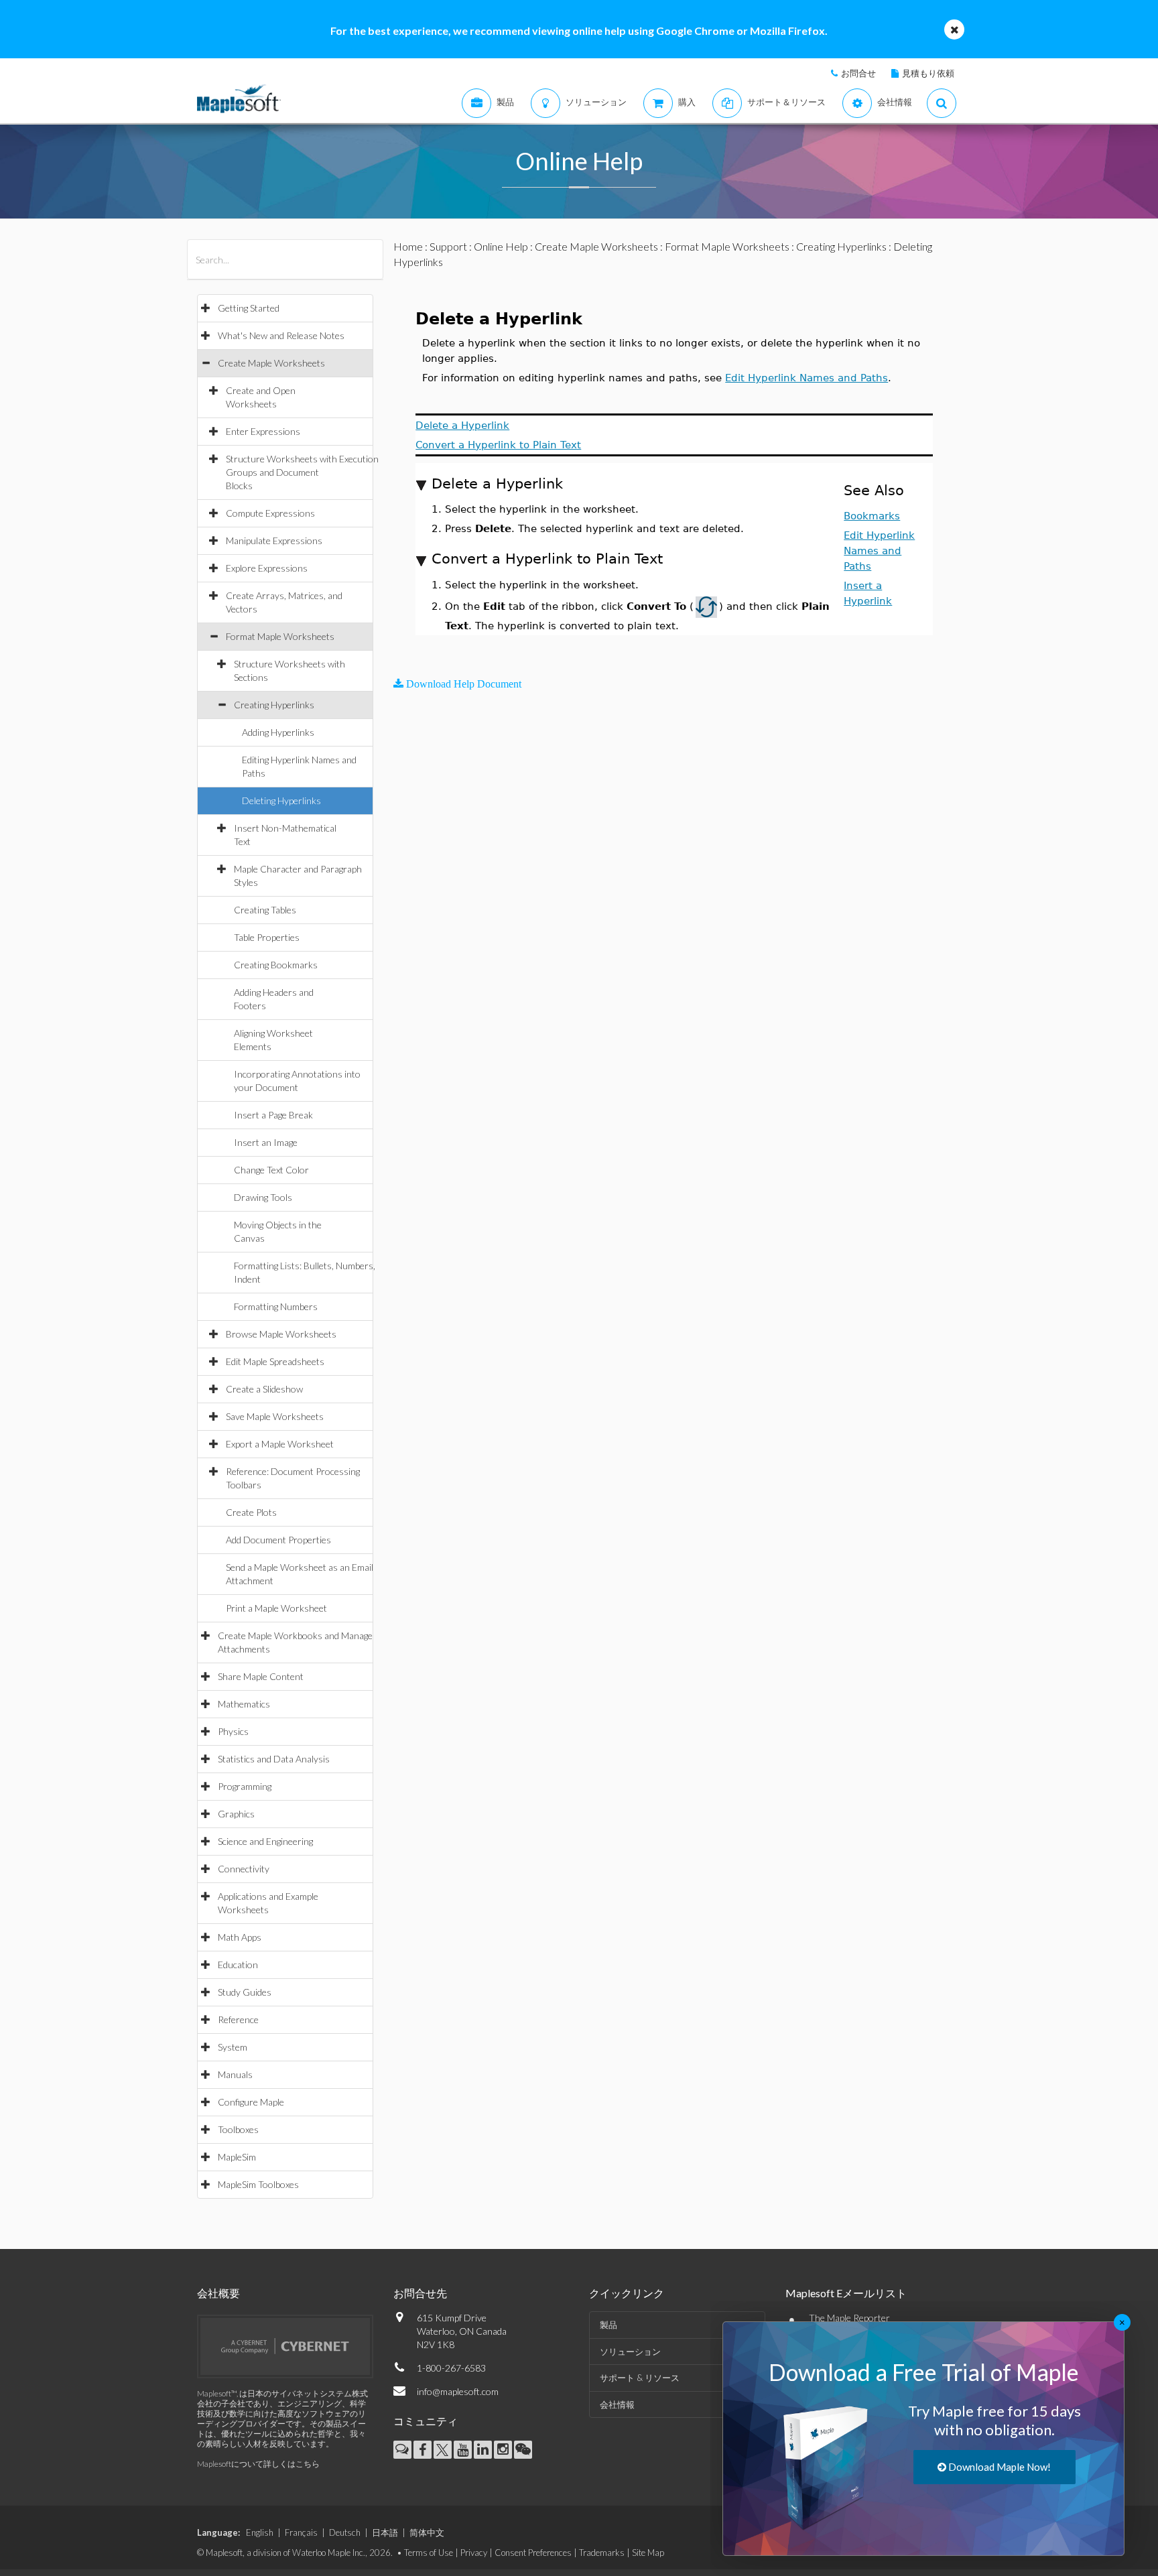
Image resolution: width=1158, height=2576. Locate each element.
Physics (233, 1731)
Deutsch (345, 2532)
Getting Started (249, 308)
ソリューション (630, 2352)
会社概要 (218, 2293)
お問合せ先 (420, 2293)
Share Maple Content (261, 1676)
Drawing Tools (263, 1197)
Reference (238, 2019)
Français (301, 2532)
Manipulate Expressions (274, 540)
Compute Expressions (270, 513)
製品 (608, 2325)
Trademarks (602, 2553)
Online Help (501, 246)
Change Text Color (271, 1170)
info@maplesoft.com (458, 2391)
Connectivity (244, 1869)
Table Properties (267, 937)
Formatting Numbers (276, 1306)
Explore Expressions (267, 568)
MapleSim (237, 2157)
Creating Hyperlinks (274, 705)
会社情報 (617, 2404)
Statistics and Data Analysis (274, 1759)
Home (408, 246)
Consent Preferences (533, 2553)
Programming (245, 1786)
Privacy (474, 2553)
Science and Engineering (265, 1841)
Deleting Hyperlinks (281, 800)
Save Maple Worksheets (275, 1416)
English (260, 2532)
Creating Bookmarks (276, 965)
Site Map (648, 2553)
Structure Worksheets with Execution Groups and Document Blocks (302, 472)
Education (238, 1965)
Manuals (235, 2074)
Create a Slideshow (264, 1389)
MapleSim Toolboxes (258, 2184)
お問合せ (858, 73)
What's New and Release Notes (281, 335)
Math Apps (240, 1937)
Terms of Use (429, 2553)
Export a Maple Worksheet (280, 1444)
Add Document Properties (278, 1540)
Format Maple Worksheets (280, 636)
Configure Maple (251, 2102)
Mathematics (244, 1704)
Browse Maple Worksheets (281, 1334)
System (233, 2047)
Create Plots (251, 1512)
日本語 (385, 2532)
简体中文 (427, 2532)
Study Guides (245, 1992)
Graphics (236, 1814)
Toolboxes (238, 2129)
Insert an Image (266, 1142)
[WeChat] (523, 2450)
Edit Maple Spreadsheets (275, 1361)
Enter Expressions (263, 431)
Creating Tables (265, 910)
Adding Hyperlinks (278, 732)
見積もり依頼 (928, 73)
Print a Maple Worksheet (276, 1608)
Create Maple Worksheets (271, 363)
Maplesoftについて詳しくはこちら (258, 2464)
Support (448, 246)
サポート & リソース (640, 2378)
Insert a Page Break (273, 1115)
